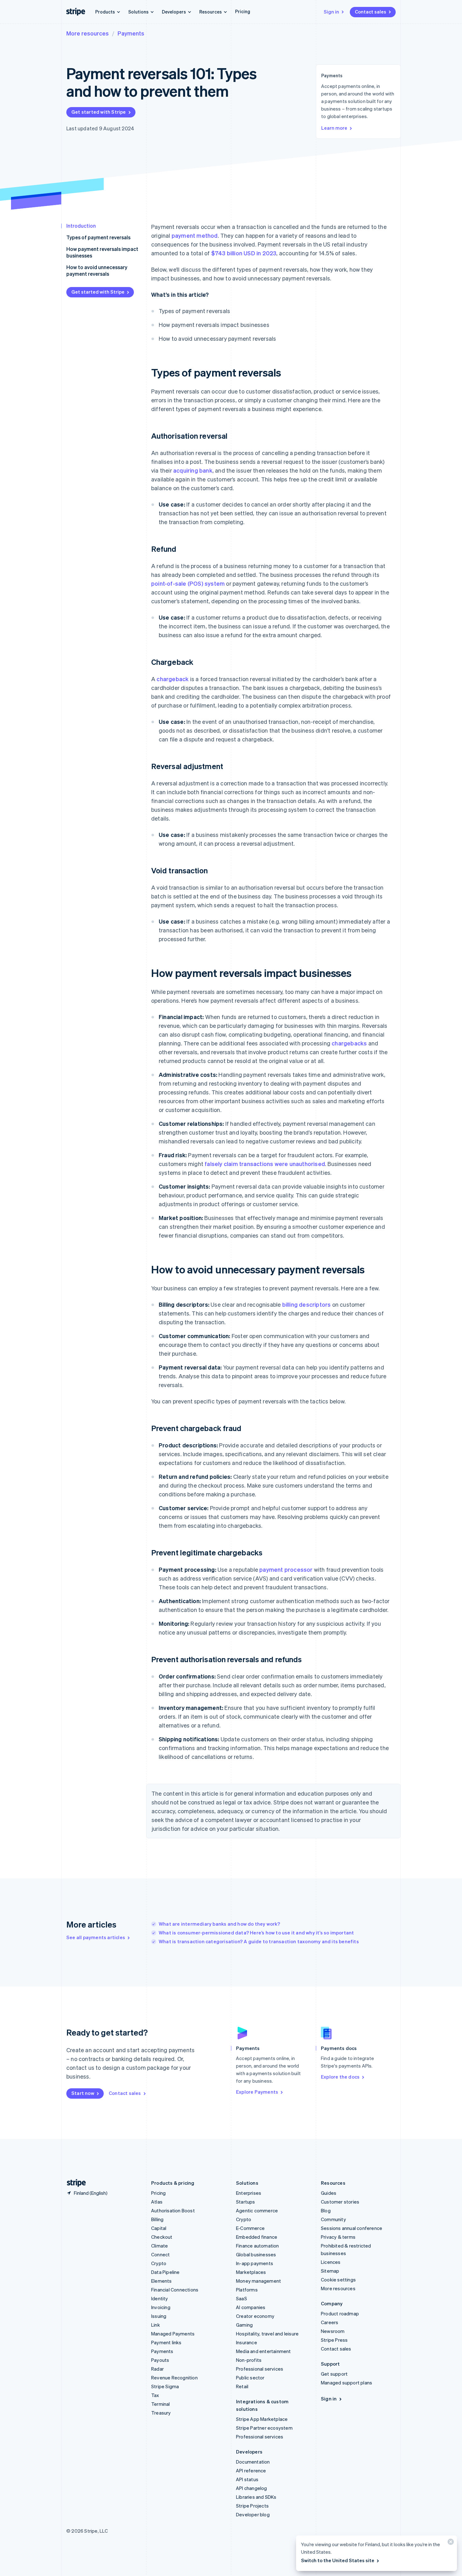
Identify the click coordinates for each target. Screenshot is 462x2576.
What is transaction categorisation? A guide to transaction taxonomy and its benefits (259, 1941)
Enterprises (249, 2193)
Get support (334, 2374)
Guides (329, 2193)
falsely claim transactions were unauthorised (265, 1164)
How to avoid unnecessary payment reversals (97, 270)
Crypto (159, 2263)
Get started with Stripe (99, 112)
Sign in (331, 12)
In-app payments (255, 2263)
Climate (159, 2246)
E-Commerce (250, 2228)
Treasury (161, 2413)
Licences (331, 2262)
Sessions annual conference (352, 2228)
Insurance (247, 2342)
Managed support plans (346, 2383)
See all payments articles (96, 1937)
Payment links (166, 2342)
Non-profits (249, 2360)
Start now (83, 2093)
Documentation (253, 2462)
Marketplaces (251, 2272)
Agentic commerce (257, 2210)
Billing (157, 2219)
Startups (246, 2202)
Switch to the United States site (338, 2560)
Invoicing (161, 2307)
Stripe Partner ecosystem (264, 2428)
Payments (131, 33)
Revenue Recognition (174, 2378)
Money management (258, 2281)
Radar (157, 2369)
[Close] (450, 2543)
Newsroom (333, 2331)
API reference (251, 2470)
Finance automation (258, 2246)
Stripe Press (334, 2340)
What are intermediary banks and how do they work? (219, 1924)
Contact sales (371, 12)
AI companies (251, 2307)
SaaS (242, 2298)
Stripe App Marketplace (262, 2419)
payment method (195, 235)
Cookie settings (338, 2280)
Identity (160, 2298)
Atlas (157, 2202)
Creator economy (255, 2316)
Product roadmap (340, 2313)
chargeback (173, 679)
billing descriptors (307, 1304)
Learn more (334, 128)
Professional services (260, 2369)
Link (156, 2325)
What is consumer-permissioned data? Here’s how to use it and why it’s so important (256, 1933)
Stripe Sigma (165, 2386)
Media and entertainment (264, 2351)
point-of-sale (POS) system (188, 583)
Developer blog (253, 2514)
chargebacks (349, 1043)
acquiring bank (193, 470)
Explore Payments (257, 2092)
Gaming (244, 2325)
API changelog (252, 2488)
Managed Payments (173, 2334)
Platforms (247, 2290)
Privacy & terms (338, 2237)
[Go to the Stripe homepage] (74, 2183)
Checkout (162, 2237)
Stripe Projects (252, 2506)
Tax (155, 2395)
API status (247, 2479)
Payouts (160, 2360)
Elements (162, 2281)
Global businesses (256, 2254)
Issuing (159, 2316)
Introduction (81, 226)
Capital (159, 2228)
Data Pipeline (165, 2272)
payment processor (286, 1569)
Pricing (243, 11)
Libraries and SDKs (256, 2497)
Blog (326, 2210)
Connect (160, 2254)
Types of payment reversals (98, 237)
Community (333, 2219)
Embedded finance (257, 2237)
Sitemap (330, 2271)
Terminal (161, 2404)
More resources (88, 33)
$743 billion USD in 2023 (244, 253)
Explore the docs (340, 2077)
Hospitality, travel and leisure (267, 2334)
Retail (242, 2386)
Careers (330, 2322)
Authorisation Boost (173, 2210)
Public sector (250, 2378)
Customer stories (340, 2202)
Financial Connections (175, 2290)
